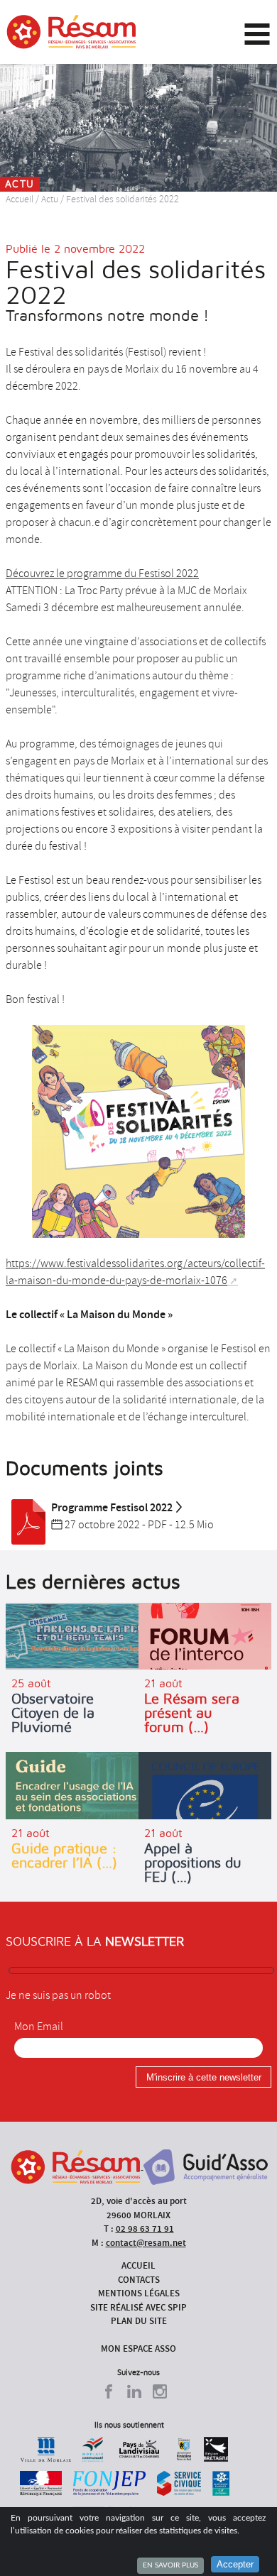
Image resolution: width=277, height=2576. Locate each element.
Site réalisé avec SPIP (138, 2307)
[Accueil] (71, 32)
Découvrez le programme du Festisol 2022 (102, 574)
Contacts (139, 2280)
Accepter (235, 2564)
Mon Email (39, 2027)
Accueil (20, 199)
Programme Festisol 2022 (112, 1507)
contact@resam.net (146, 2243)
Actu (50, 199)
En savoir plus (170, 2565)
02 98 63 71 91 (145, 2229)
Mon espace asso (138, 2348)
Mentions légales (139, 2293)
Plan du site (139, 2321)
